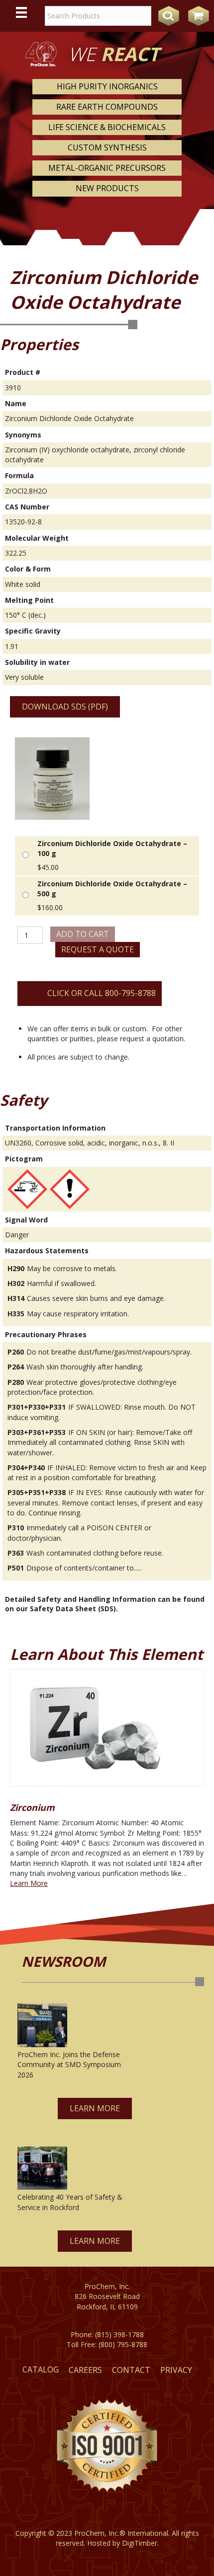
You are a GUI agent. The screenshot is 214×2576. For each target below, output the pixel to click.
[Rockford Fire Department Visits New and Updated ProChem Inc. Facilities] (42, 2168)
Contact (131, 2370)
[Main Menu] (21, 12)
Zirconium (32, 1807)
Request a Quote (98, 949)
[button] (95, 2109)
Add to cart (83, 934)
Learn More (29, 1883)
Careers (85, 2370)
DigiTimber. (140, 2543)
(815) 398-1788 (119, 2334)
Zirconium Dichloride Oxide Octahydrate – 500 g (112, 889)
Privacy (176, 2370)
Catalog (41, 2369)
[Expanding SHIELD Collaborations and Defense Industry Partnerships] (42, 2025)
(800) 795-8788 (123, 2344)
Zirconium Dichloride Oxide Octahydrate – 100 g (112, 848)
